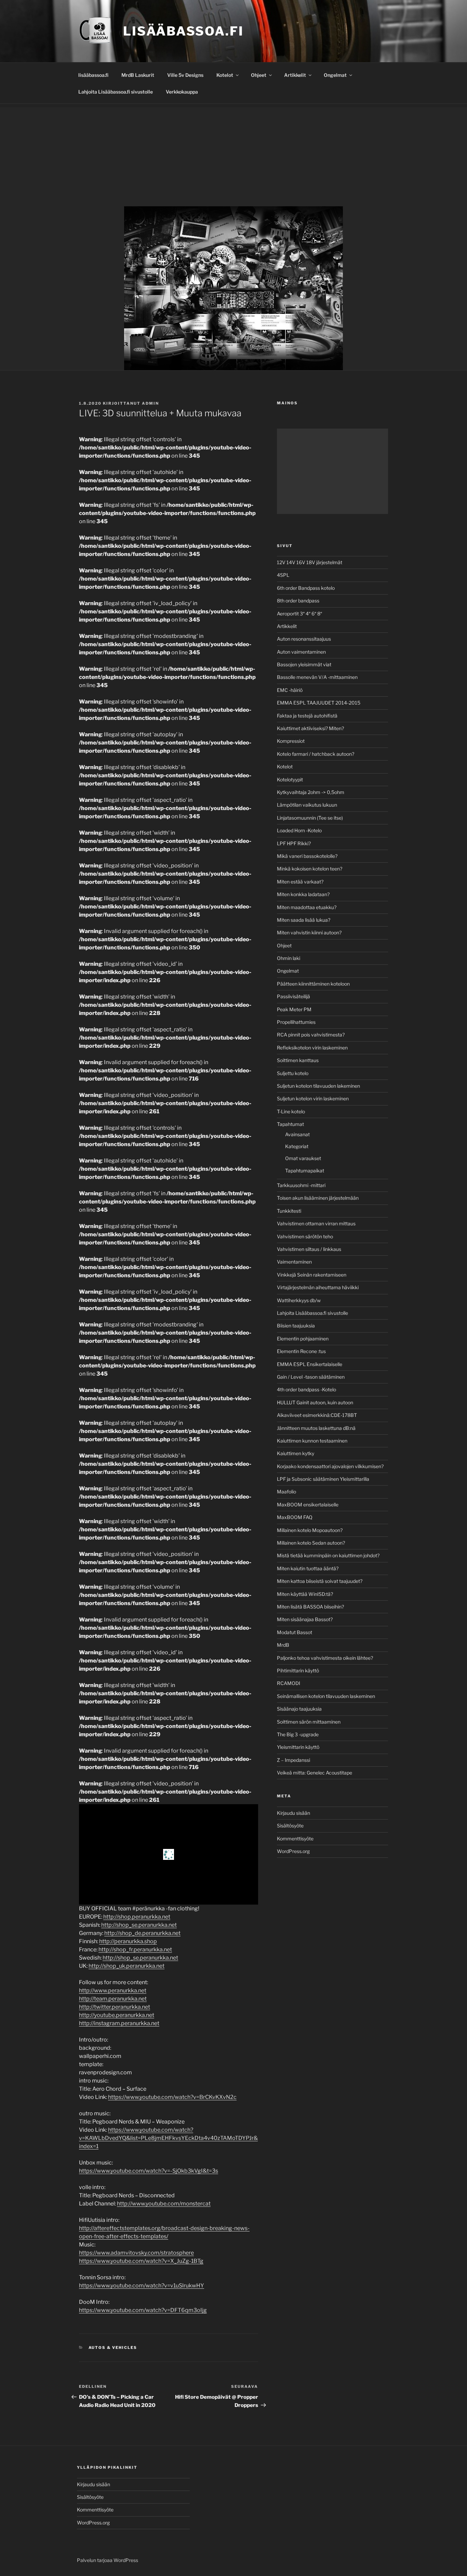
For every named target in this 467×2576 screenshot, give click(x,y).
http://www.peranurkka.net (113, 1990)
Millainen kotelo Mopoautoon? (310, 1530)
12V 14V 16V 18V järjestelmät (310, 562)
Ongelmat (335, 75)
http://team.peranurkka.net (113, 1999)
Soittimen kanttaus (298, 1060)
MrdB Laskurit (138, 75)
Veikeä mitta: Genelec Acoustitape (315, 1773)
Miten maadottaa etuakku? (307, 907)
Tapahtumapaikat (305, 1171)
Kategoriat (297, 1146)
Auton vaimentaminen (301, 652)
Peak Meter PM (294, 1009)
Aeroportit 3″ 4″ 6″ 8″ (299, 614)
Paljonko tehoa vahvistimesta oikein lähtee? (325, 1658)
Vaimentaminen (294, 1262)
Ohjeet (259, 75)
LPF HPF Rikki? (294, 843)
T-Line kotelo (291, 1111)
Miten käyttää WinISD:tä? (305, 1594)
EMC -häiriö (290, 690)
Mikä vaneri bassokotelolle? (307, 856)
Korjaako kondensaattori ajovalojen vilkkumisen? (330, 1466)
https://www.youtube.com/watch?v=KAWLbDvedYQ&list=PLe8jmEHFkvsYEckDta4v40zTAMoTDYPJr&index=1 (168, 2138)
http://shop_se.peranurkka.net (139, 1925)
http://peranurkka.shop (128, 1941)
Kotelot (225, 75)
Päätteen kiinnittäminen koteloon (313, 984)
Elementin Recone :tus (301, 1351)
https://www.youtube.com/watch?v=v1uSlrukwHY (142, 2286)
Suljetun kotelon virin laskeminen (313, 1098)
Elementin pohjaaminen (303, 1339)
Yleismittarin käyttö (298, 1747)
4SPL (283, 575)
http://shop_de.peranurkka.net (142, 1933)
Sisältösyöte (290, 1826)
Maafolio (286, 1492)
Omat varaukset (303, 1158)
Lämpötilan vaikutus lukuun (307, 805)
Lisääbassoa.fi (183, 31)
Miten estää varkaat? (300, 882)
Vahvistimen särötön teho (305, 1236)
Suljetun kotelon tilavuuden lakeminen (318, 1086)
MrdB (283, 1645)
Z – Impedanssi (293, 1760)
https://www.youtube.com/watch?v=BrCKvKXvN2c (172, 2097)
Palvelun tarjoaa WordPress (108, 2560)
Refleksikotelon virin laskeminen (312, 1048)
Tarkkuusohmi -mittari (301, 1185)
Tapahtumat (290, 1124)
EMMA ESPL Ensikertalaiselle (310, 1364)
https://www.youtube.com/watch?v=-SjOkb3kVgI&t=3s (149, 2171)
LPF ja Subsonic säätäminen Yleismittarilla (323, 1479)
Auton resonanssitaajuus (304, 639)
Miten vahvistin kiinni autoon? (309, 932)
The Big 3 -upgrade (298, 1734)
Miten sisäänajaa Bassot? (305, 1619)
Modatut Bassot (295, 1632)
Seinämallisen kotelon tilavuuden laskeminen (326, 1696)
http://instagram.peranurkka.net (119, 2023)
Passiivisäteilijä (293, 996)
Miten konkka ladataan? (303, 894)
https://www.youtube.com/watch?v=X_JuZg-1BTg (141, 2261)
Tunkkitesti (289, 1211)
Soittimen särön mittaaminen (309, 1722)
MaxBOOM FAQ (295, 1517)
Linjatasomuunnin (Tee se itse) (310, 818)
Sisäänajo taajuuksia (299, 1709)
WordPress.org (293, 1851)
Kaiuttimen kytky (296, 1453)
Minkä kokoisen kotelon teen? (310, 869)
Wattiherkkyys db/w (299, 1300)
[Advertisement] (233, 155)
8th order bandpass (298, 601)
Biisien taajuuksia (296, 1326)
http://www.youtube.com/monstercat (164, 2204)
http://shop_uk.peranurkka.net (126, 1966)
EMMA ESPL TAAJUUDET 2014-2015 (319, 703)
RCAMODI (289, 1683)
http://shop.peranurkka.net (137, 1917)
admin (150, 403)
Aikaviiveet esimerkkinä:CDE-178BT (317, 1415)
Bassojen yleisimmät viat (304, 664)
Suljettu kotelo (293, 1073)
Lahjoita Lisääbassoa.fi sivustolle (116, 92)
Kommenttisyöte (295, 1839)
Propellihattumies (296, 1022)
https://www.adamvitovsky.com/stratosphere (136, 2253)
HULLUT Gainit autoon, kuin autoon (315, 1402)
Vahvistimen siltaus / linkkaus (309, 1249)
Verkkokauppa (182, 92)
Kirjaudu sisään (293, 1813)
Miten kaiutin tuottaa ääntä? (308, 1568)
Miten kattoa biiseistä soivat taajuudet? (320, 1581)
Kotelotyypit (290, 779)
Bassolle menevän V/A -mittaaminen (317, 677)
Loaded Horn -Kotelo (299, 830)
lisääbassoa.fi (93, 75)
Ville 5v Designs (185, 75)
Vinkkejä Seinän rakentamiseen (312, 1275)
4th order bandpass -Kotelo (306, 1389)
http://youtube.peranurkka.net (117, 2015)
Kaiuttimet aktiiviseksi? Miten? (310, 728)
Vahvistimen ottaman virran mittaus (316, 1223)
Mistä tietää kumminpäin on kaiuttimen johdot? (328, 1555)
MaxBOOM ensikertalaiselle (308, 1505)
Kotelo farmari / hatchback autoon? (316, 754)
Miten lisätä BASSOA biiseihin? (310, 1607)
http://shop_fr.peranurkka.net (135, 1950)
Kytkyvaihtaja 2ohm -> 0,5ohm (311, 792)
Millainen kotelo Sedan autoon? (311, 1543)
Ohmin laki (289, 958)
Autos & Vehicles (113, 2348)
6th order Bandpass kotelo (306, 588)
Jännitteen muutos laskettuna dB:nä (316, 1428)
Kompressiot (291, 741)
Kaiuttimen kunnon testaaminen (312, 1441)
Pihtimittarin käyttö (298, 1670)
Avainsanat (297, 1134)
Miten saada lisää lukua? (304, 920)
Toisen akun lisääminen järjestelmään (318, 1198)
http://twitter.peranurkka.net (115, 2007)
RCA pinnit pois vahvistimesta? (311, 1035)
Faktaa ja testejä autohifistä (307, 716)
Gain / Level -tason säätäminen (311, 1377)
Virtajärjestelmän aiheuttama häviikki (318, 1287)
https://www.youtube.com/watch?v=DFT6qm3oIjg (143, 2310)
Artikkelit (295, 75)
